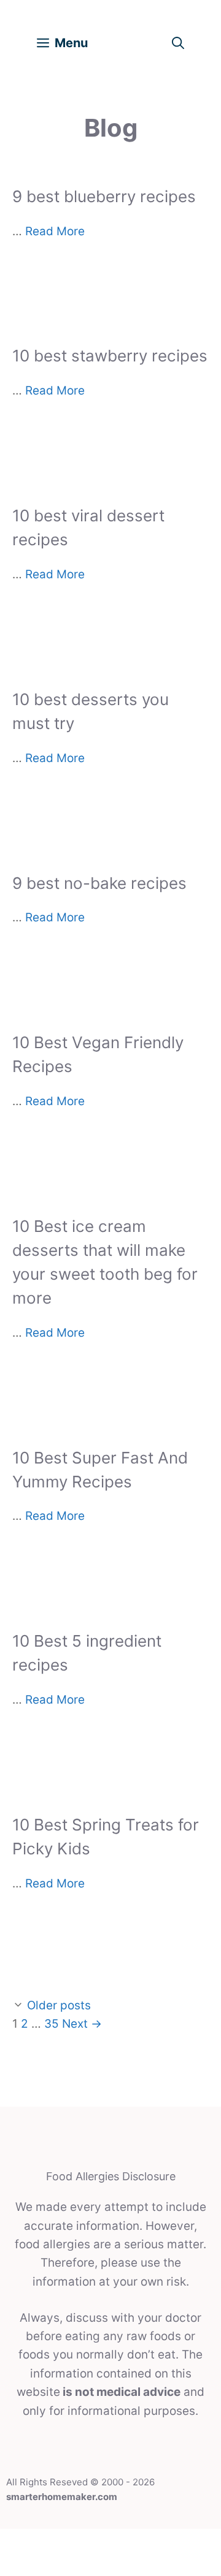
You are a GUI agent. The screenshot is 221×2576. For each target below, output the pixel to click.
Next (82, 2024)
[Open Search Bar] (178, 43)
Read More (55, 231)
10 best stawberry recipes (110, 356)
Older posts (59, 2005)
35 (52, 2024)
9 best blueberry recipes (104, 196)
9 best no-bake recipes (99, 883)
